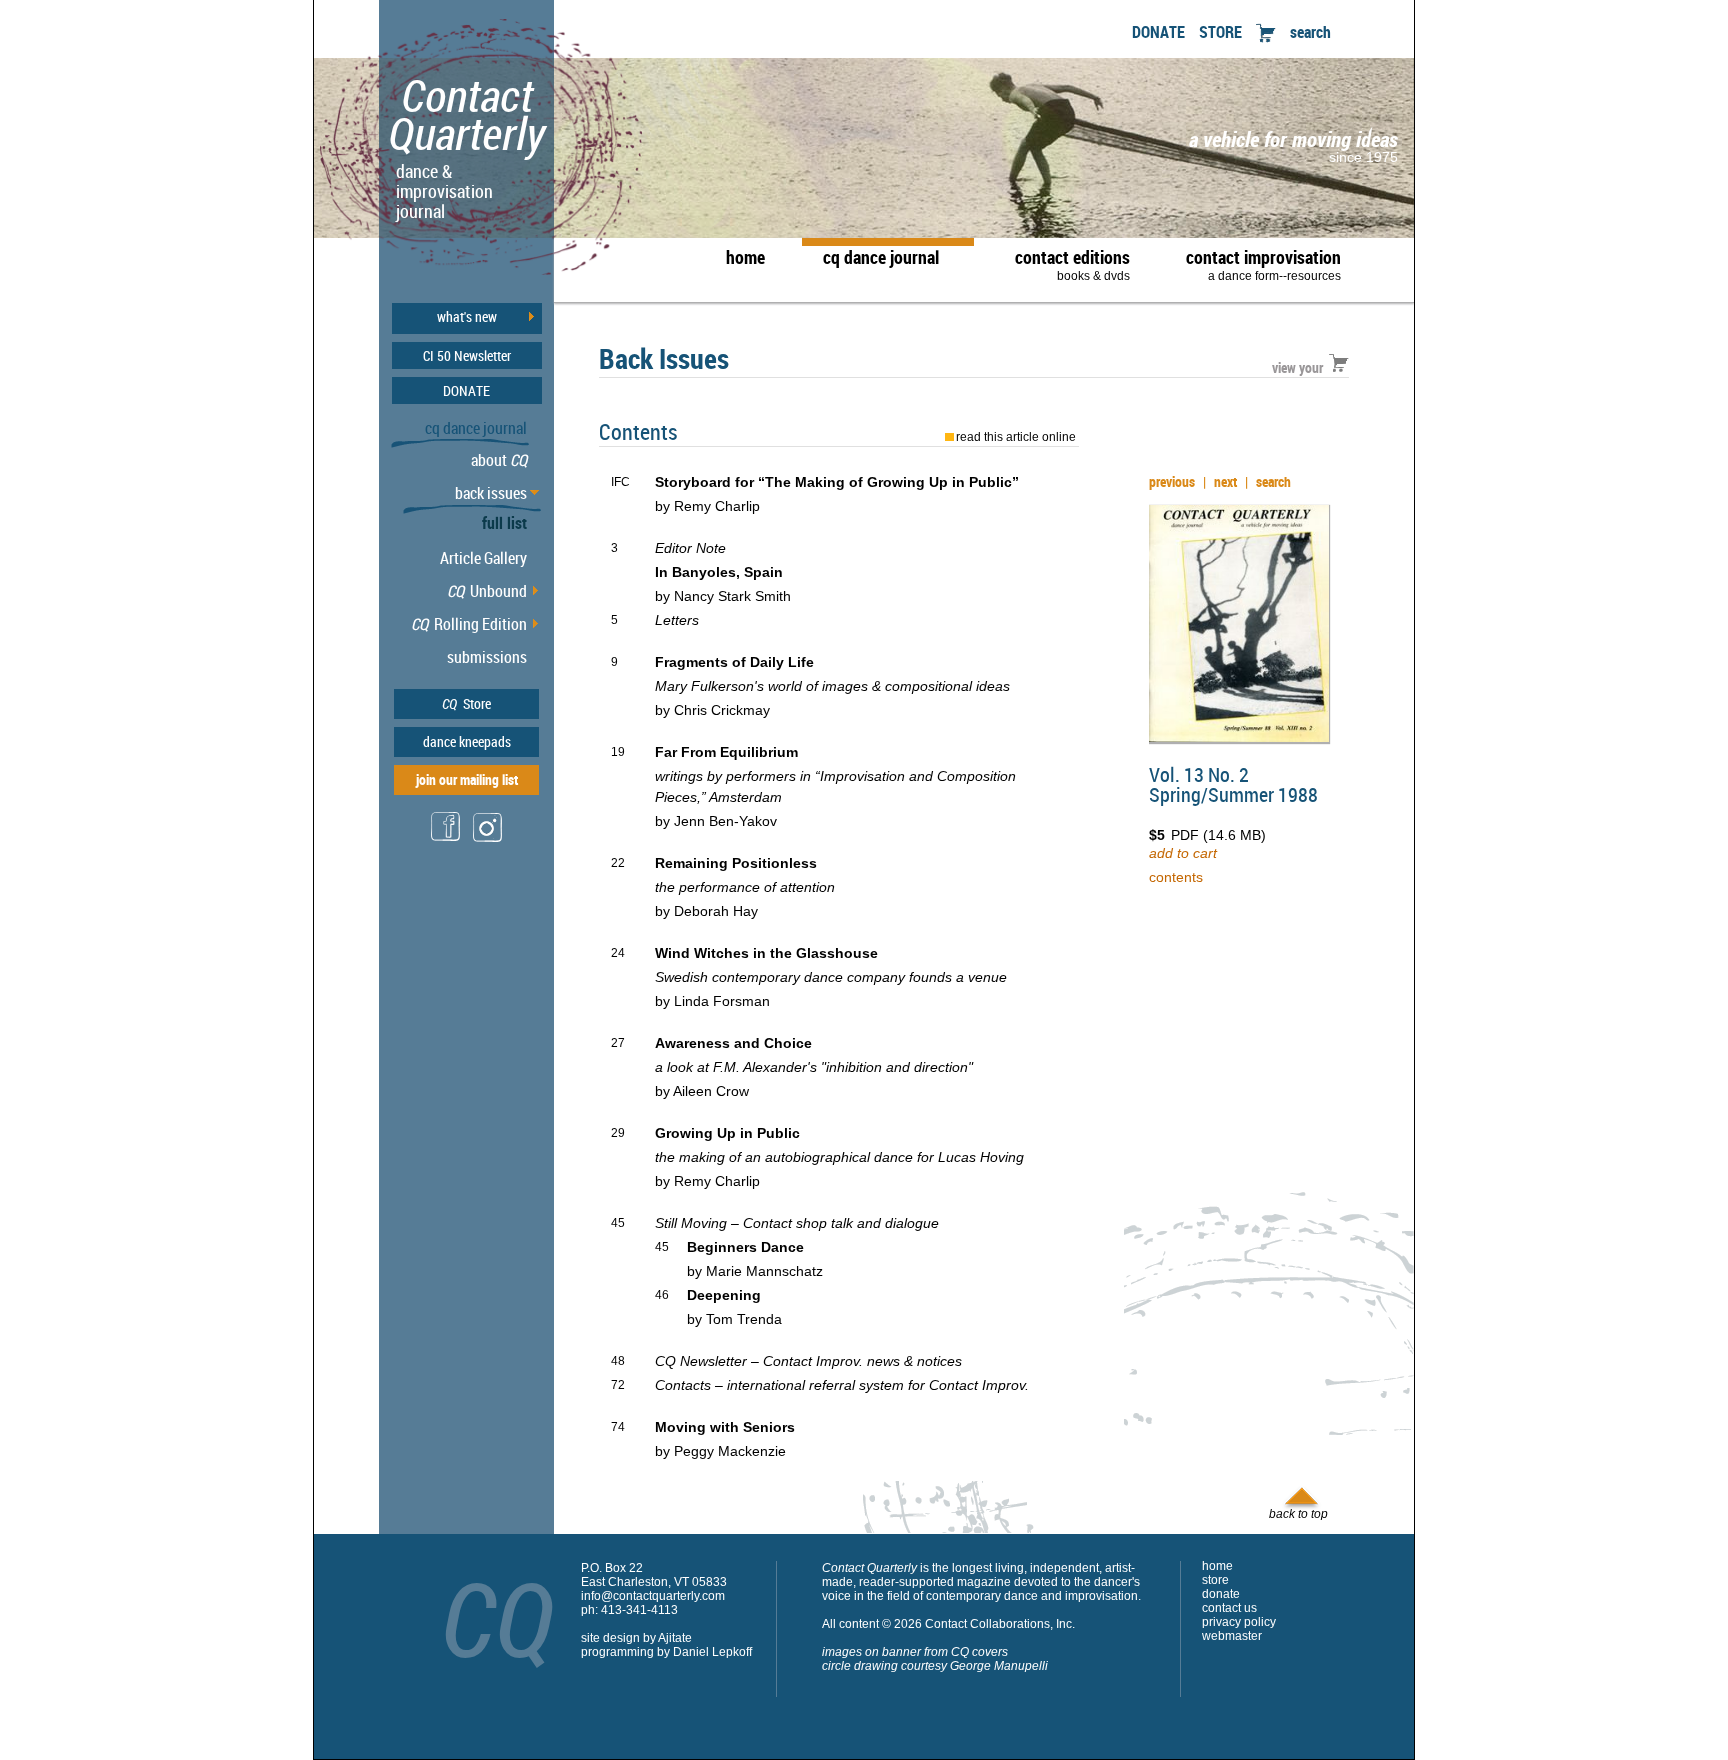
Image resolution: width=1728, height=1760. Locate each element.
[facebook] (445, 838)
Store (466, 703)
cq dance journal (881, 257)
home (745, 257)
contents (1176, 877)
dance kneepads (467, 741)
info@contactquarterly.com (653, 1596)
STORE (1220, 32)
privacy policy (1239, 1622)
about (499, 460)
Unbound (487, 591)
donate (1221, 1594)
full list (504, 523)
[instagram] (488, 840)
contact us (1229, 1608)
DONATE (1158, 32)
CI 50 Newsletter (467, 356)
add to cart (1183, 853)
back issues (491, 493)
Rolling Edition (469, 624)
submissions (487, 657)
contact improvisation (1263, 264)
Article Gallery (483, 558)
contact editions (1072, 264)
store (1215, 1580)
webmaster (1232, 1636)
